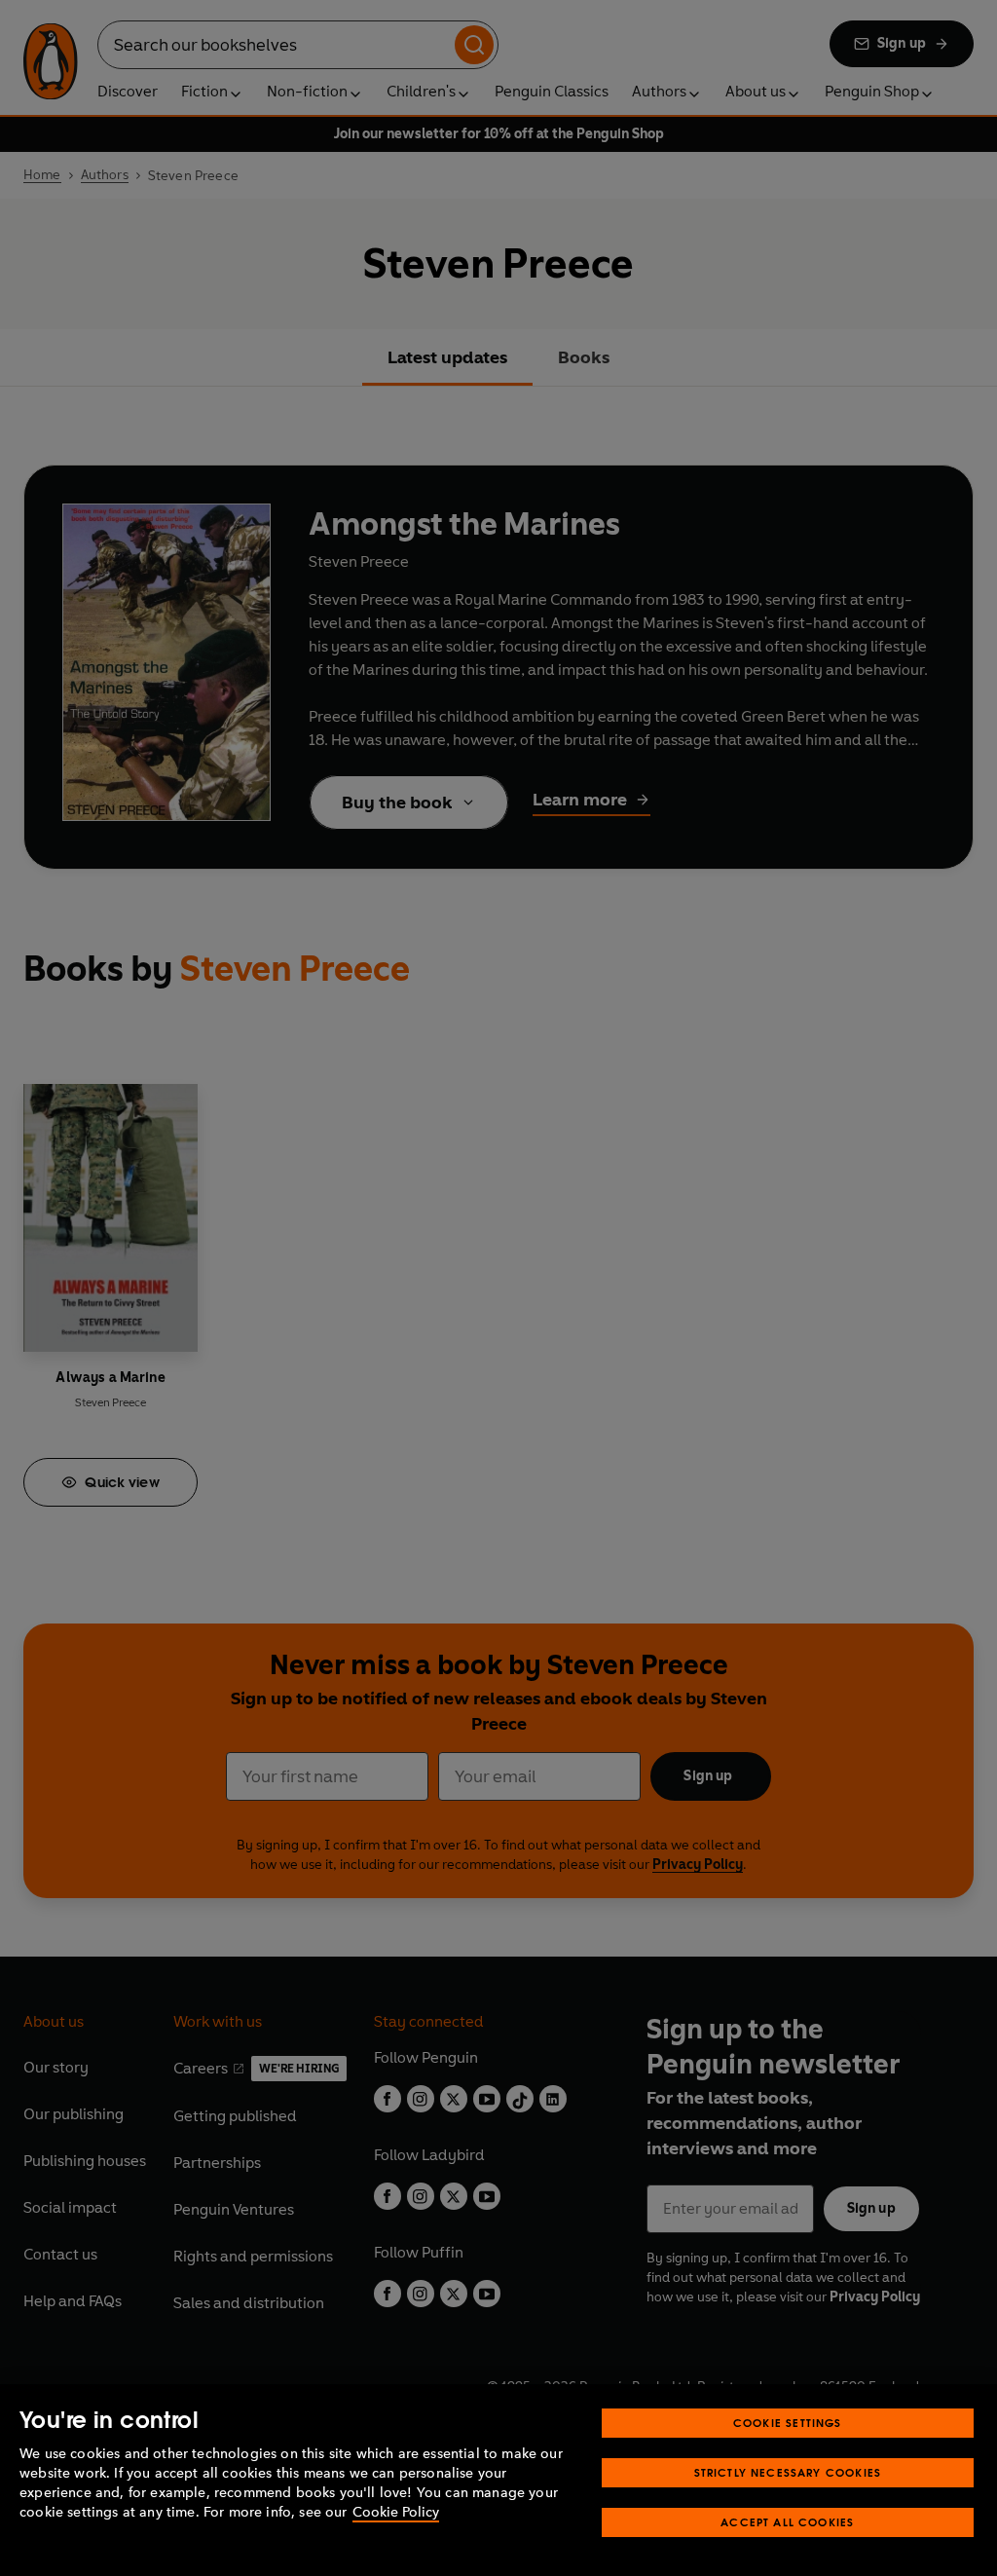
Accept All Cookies (787, 2522)
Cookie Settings (788, 2423)
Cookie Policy (396, 2512)
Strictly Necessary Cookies (788, 2472)
